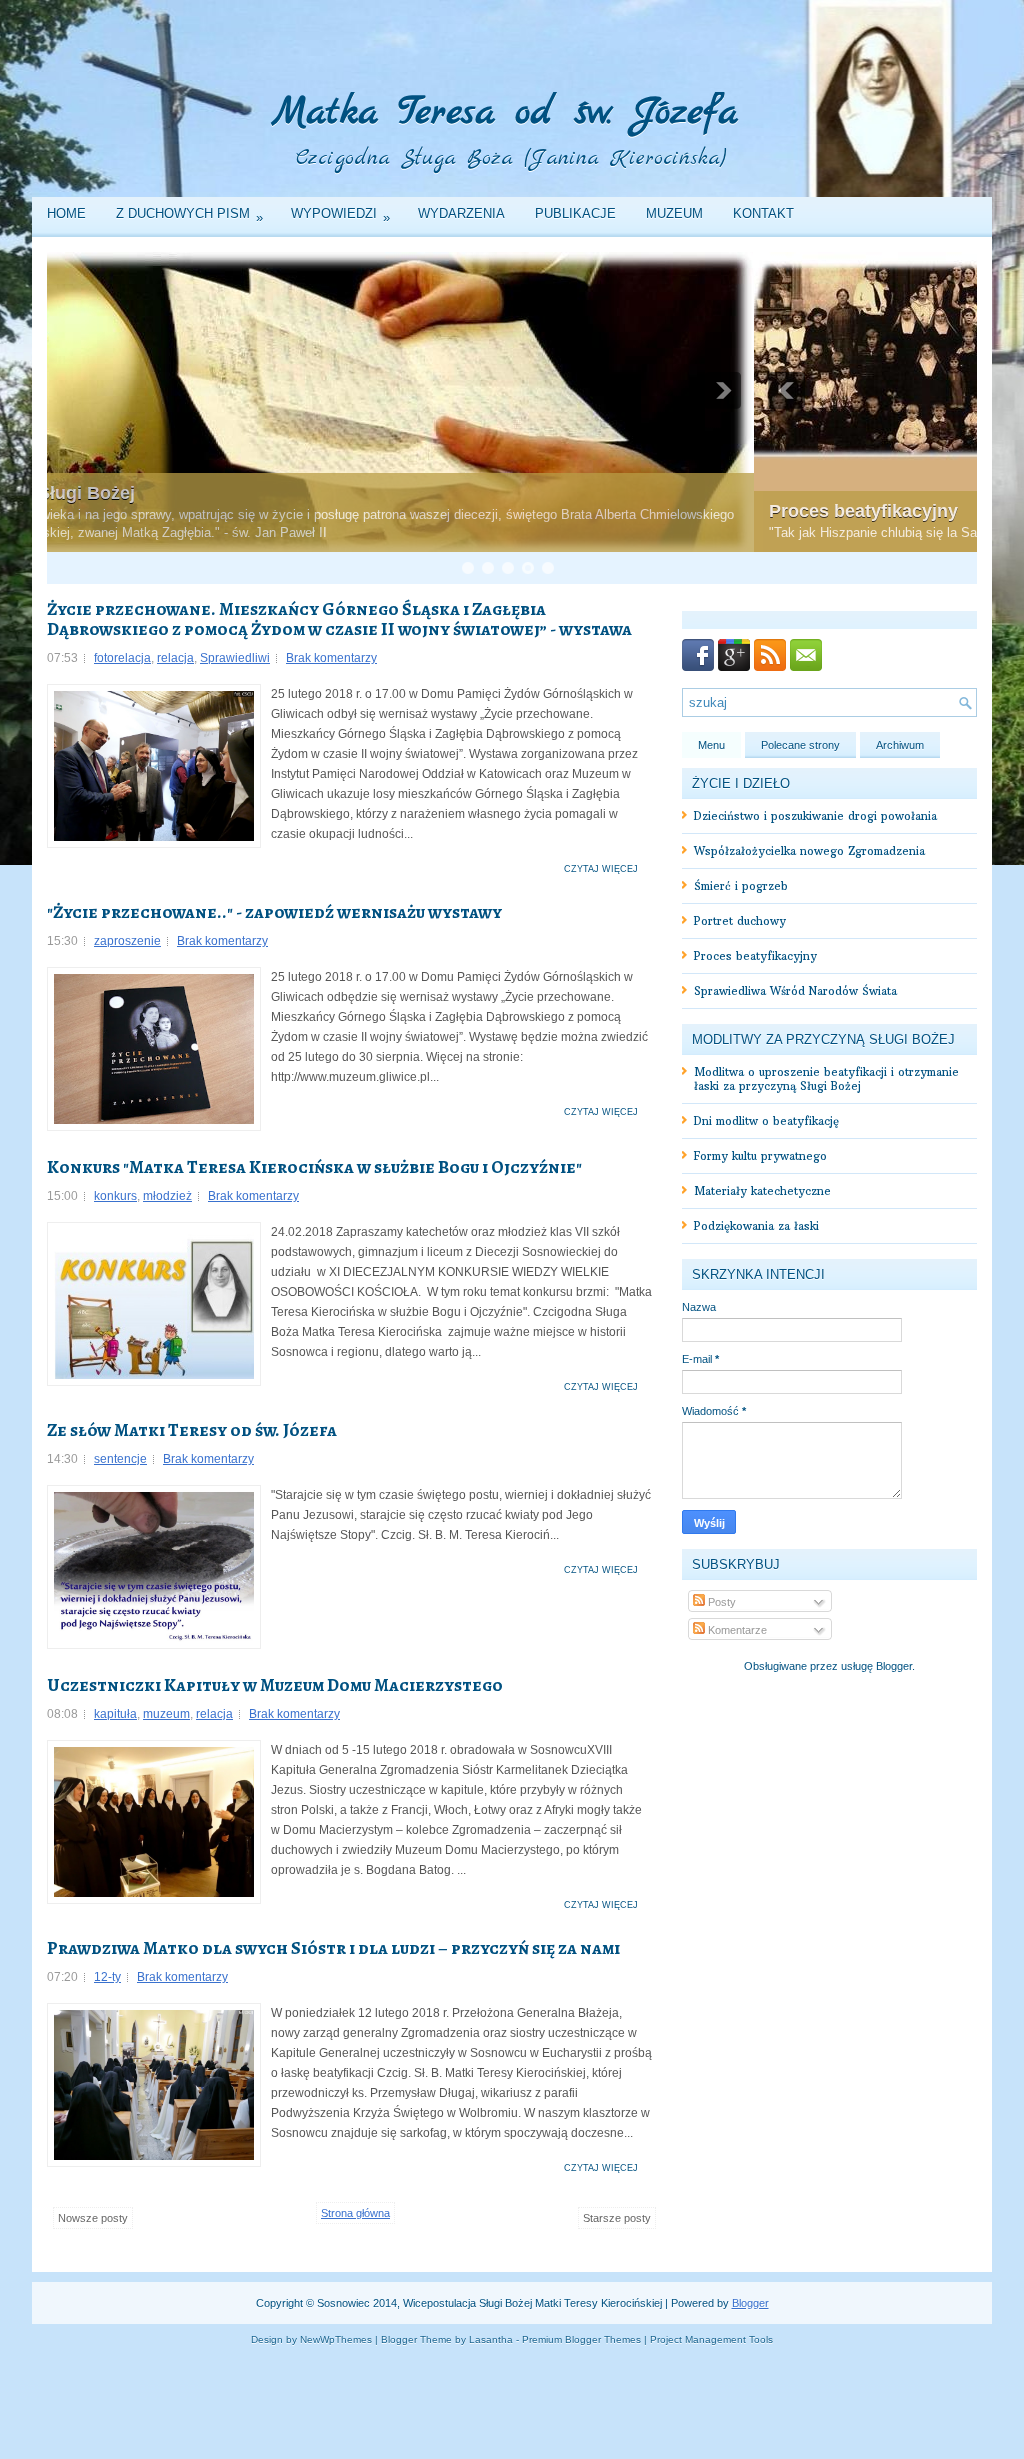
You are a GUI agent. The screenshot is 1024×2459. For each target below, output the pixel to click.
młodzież (167, 1196)
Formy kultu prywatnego (760, 1156)
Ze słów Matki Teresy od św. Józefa (192, 1430)
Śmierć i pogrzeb (741, 886)
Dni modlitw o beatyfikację (766, 1121)
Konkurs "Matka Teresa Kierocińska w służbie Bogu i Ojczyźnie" (314, 1167)
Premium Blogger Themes (581, 2339)
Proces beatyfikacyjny (156, 511)
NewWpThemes (336, 2339)
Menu (711, 745)
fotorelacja (122, 658)
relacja (175, 658)
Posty (720, 1602)
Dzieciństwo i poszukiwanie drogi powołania (815, 816)
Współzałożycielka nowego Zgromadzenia (809, 851)
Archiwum (900, 745)
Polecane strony (800, 745)
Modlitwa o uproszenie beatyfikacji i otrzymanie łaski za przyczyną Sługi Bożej (826, 1079)
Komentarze (736, 1630)
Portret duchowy (740, 921)
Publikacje (575, 213)
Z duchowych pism (189, 215)
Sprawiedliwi (235, 658)
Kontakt (763, 213)
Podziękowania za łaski (756, 1226)
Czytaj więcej (601, 869)
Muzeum (674, 213)
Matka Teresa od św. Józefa (505, 113)
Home (66, 213)
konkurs (115, 1196)
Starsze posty (617, 2218)
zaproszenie (127, 941)
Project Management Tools (711, 2339)
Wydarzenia (461, 213)
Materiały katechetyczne (762, 1191)
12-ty (107, 1977)
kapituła (115, 1714)
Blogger (894, 1666)
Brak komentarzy (331, 658)
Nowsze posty (93, 2218)
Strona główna (355, 2213)
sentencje (120, 1459)
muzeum (166, 1714)
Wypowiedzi (340, 215)
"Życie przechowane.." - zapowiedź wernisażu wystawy (274, 912)
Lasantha (491, 2339)
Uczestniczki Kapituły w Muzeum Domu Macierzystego (275, 1685)
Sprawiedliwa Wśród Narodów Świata (795, 991)
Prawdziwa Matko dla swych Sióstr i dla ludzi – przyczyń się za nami (333, 1948)
